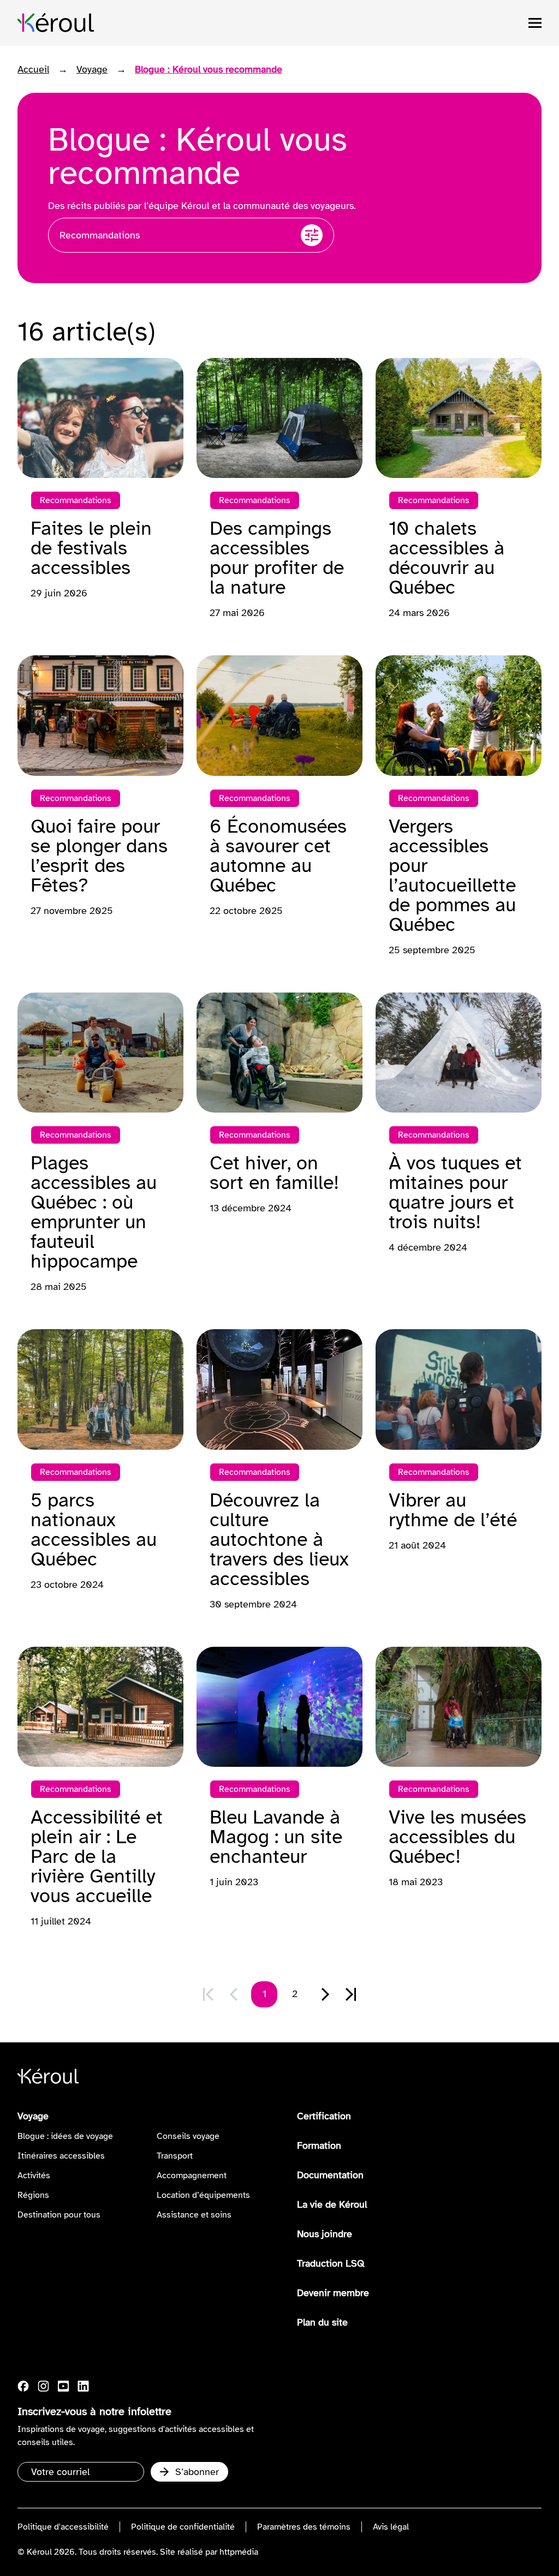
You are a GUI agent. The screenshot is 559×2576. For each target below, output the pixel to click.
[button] (325, 1994)
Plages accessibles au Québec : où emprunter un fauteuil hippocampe (94, 1212)
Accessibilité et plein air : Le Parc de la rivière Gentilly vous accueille (97, 1856)
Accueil (33, 69)
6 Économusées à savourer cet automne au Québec (278, 856)
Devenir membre (333, 2293)
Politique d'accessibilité (63, 2527)
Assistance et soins (194, 2215)
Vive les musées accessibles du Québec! (457, 1837)
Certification (324, 2116)
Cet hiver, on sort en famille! (274, 1173)
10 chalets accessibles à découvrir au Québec (447, 558)
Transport (175, 2156)
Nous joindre (325, 2234)
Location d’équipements (203, 2195)
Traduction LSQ (331, 2263)
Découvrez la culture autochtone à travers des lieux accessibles (279, 1539)
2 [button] (295, 1994)
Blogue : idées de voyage (65, 2136)
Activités (34, 2175)
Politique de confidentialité (183, 2527)
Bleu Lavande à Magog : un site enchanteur (276, 1837)
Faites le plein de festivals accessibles (91, 548)
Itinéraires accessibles (61, 2156)
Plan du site (322, 2322)
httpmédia (239, 2552)
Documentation (330, 2175)
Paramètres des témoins (304, 2527)
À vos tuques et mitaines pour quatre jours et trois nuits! (455, 1192)
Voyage (92, 69)
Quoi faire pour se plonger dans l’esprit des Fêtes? (99, 856)
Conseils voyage (188, 2136)
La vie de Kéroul (332, 2204)
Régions (33, 2195)
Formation (319, 2145)
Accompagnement (192, 2175)
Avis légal (391, 2527)
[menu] (535, 23)
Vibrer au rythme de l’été (453, 1510)
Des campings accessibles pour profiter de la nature (277, 558)
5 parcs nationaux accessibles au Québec (94, 1529)
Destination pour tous (59, 2215)
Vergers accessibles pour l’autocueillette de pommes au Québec (452, 875)
